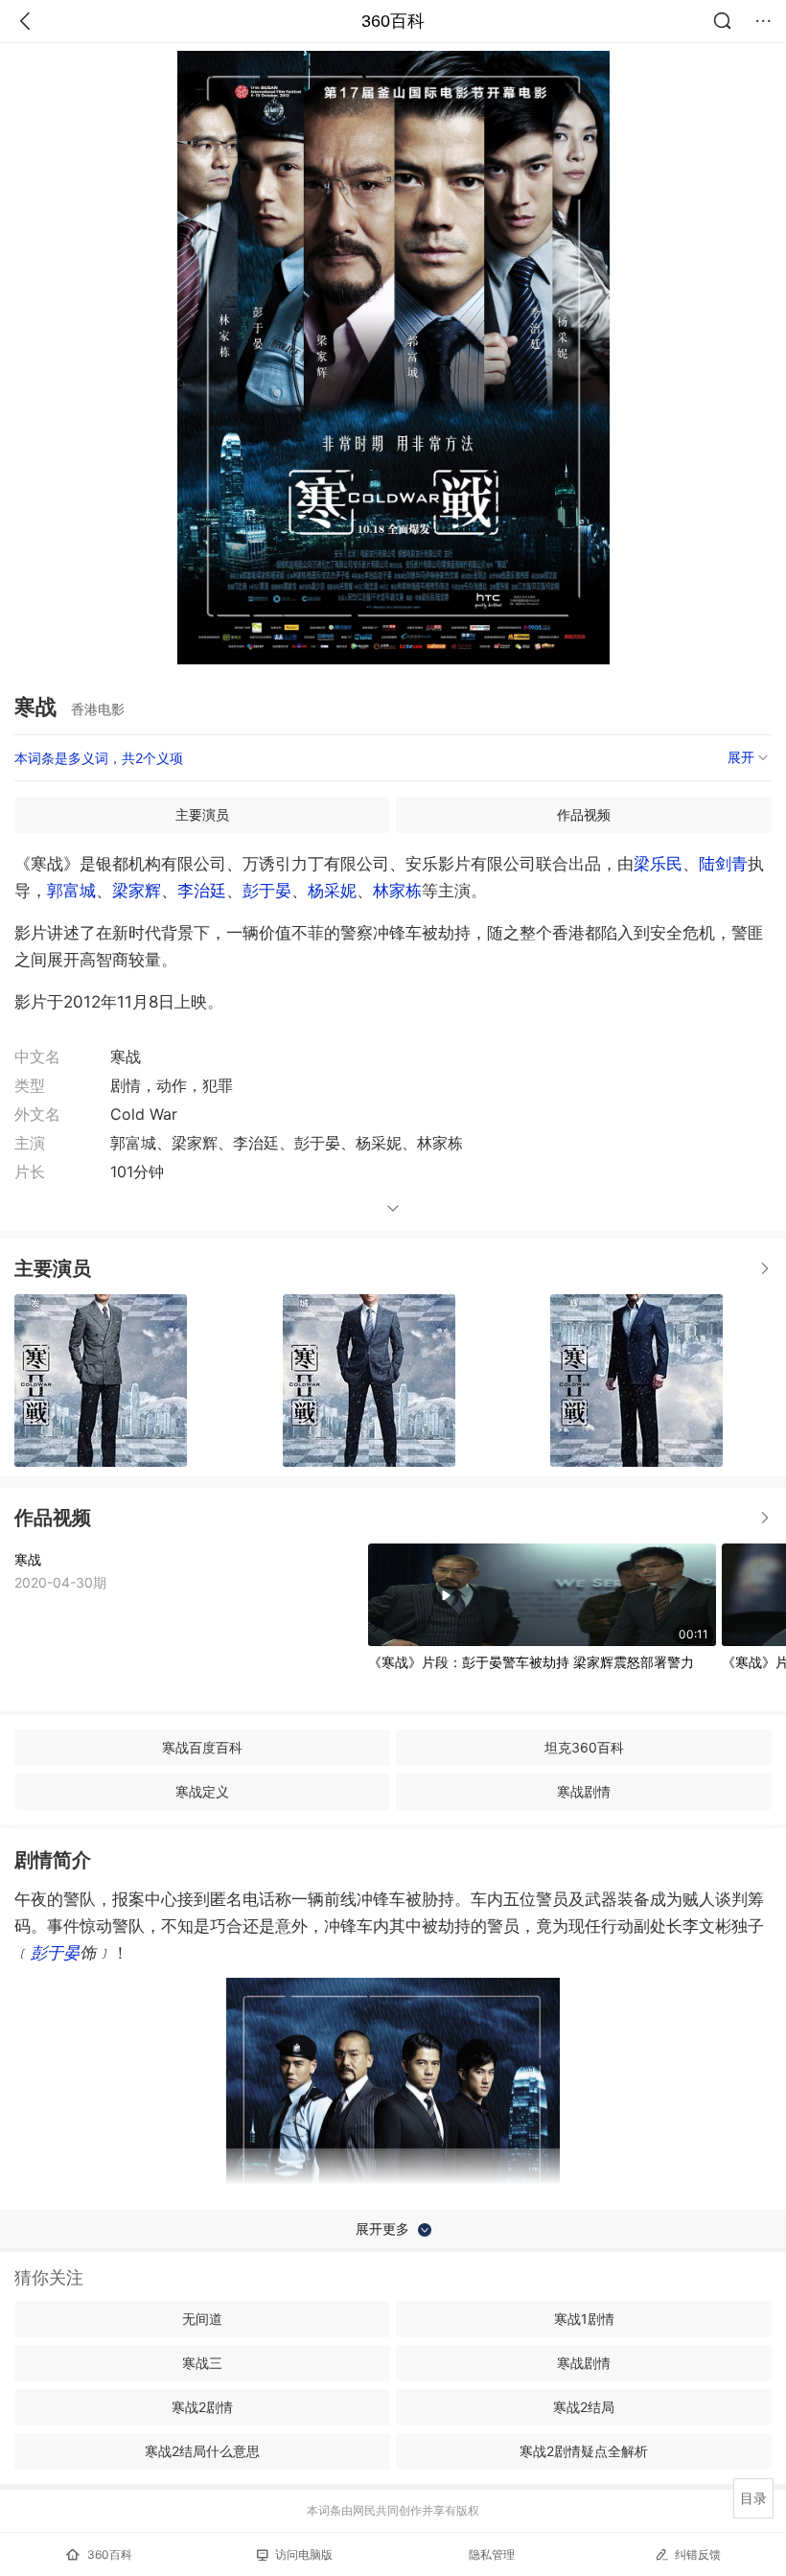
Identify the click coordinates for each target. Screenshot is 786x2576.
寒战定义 (202, 1791)
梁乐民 (658, 864)
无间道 (202, 2319)
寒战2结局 (584, 2407)
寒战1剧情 (584, 2319)
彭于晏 (267, 891)
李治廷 (202, 891)
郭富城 (71, 891)
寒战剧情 (584, 1791)
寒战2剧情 (202, 2407)
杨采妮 (332, 891)
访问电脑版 (304, 2554)
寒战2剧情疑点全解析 (584, 2451)
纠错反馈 (698, 2554)
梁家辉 (137, 891)
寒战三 (202, 2363)
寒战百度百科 (202, 1747)
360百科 (393, 21)
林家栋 (397, 891)
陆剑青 (723, 864)
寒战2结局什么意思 (202, 2451)
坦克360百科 (584, 1747)
